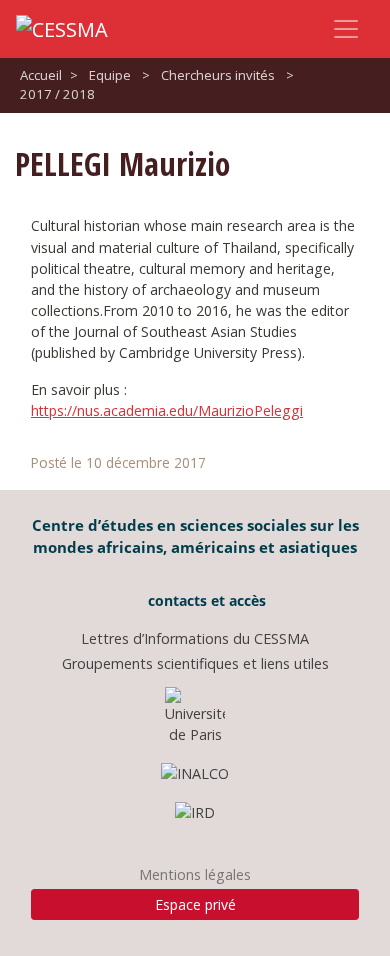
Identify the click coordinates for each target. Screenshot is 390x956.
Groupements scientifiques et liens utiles (195, 663)
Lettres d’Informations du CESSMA (195, 638)
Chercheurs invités (218, 75)
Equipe (110, 75)
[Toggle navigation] (346, 29)
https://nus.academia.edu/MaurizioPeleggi (167, 410)
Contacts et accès (205, 600)
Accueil (41, 75)
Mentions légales (195, 874)
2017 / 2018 (57, 94)
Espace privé (195, 904)
